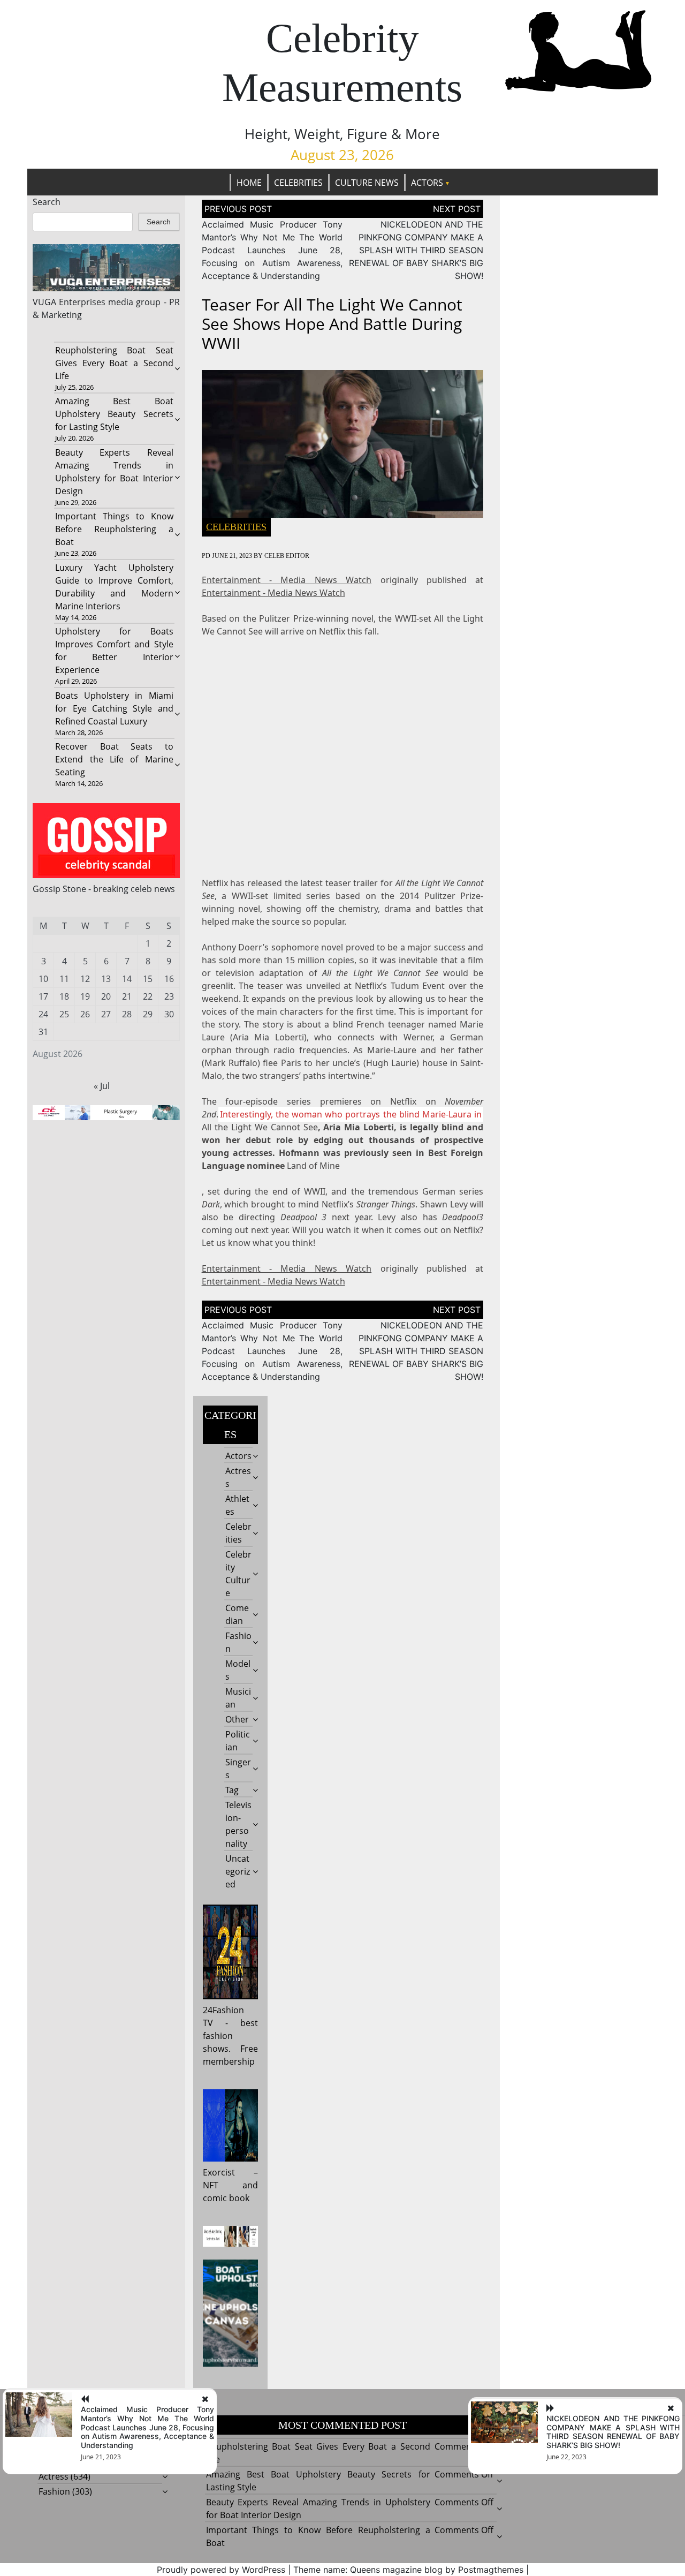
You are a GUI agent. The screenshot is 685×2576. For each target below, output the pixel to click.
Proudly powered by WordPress (221, 2570)
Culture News (367, 183)
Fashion (54, 2491)
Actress (54, 2476)
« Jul (102, 1086)
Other (237, 1719)
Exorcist (219, 2172)
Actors (427, 183)
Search (47, 202)
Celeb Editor (287, 556)
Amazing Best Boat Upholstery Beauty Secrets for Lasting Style (114, 414)
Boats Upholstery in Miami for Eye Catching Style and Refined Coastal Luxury (114, 708)
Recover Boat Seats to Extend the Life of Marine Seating (114, 759)
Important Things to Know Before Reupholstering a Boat (114, 529)
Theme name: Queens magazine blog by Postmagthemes (408, 2570)
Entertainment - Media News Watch (287, 580)
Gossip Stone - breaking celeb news (104, 889)
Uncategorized (238, 1871)
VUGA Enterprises (69, 302)
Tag (232, 1790)
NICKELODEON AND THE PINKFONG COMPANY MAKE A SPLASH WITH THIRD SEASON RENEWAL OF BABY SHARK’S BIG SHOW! (416, 250)
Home (249, 183)
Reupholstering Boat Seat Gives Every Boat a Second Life (114, 363)
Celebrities (298, 183)
